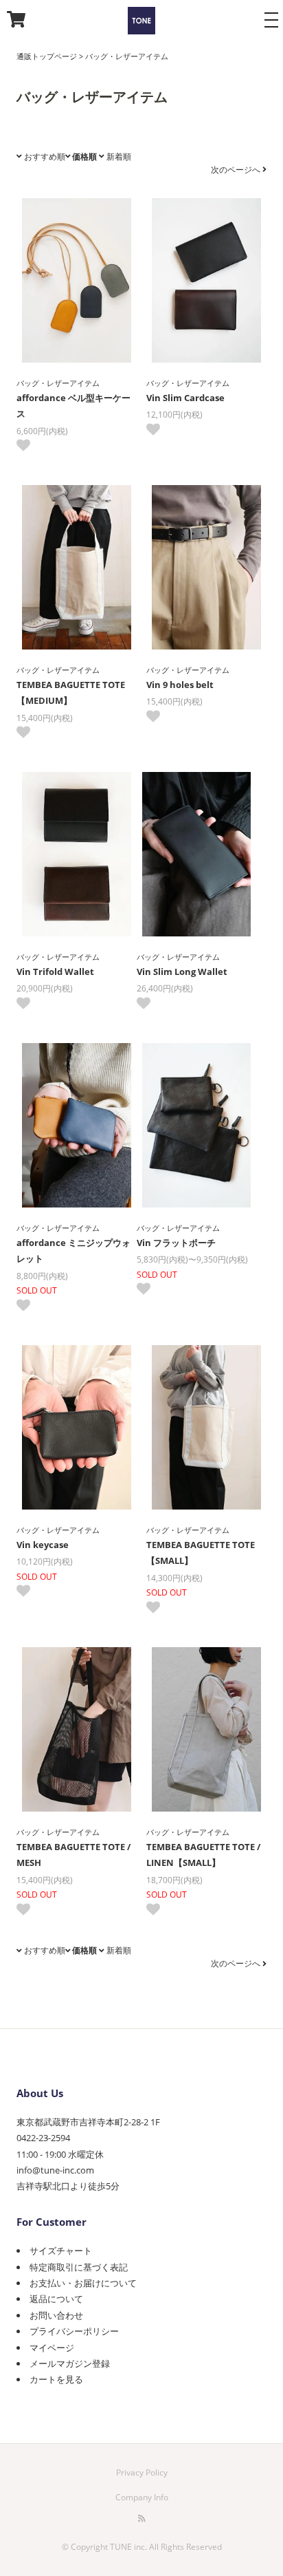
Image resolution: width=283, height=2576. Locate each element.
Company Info (142, 2497)
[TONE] (141, 23)
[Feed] (142, 2518)
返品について (56, 2299)
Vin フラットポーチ (176, 1243)
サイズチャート (61, 2251)
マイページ (52, 2348)
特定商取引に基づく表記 (79, 2267)
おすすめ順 (44, 157)
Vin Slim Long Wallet (182, 972)
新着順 (118, 157)
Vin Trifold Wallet (55, 972)
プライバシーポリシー (74, 2331)
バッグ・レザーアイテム (127, 56)
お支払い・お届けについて (83, 2283)
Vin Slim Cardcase (185, 398)
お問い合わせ (56, 2315)
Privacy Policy (142, 2472)
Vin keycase (43, 1545)
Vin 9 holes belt (180, 685)
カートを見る (56, 2379)
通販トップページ (47, 56)
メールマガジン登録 (70, 2363)
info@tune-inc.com (55, 2170)
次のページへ (237, 170)
